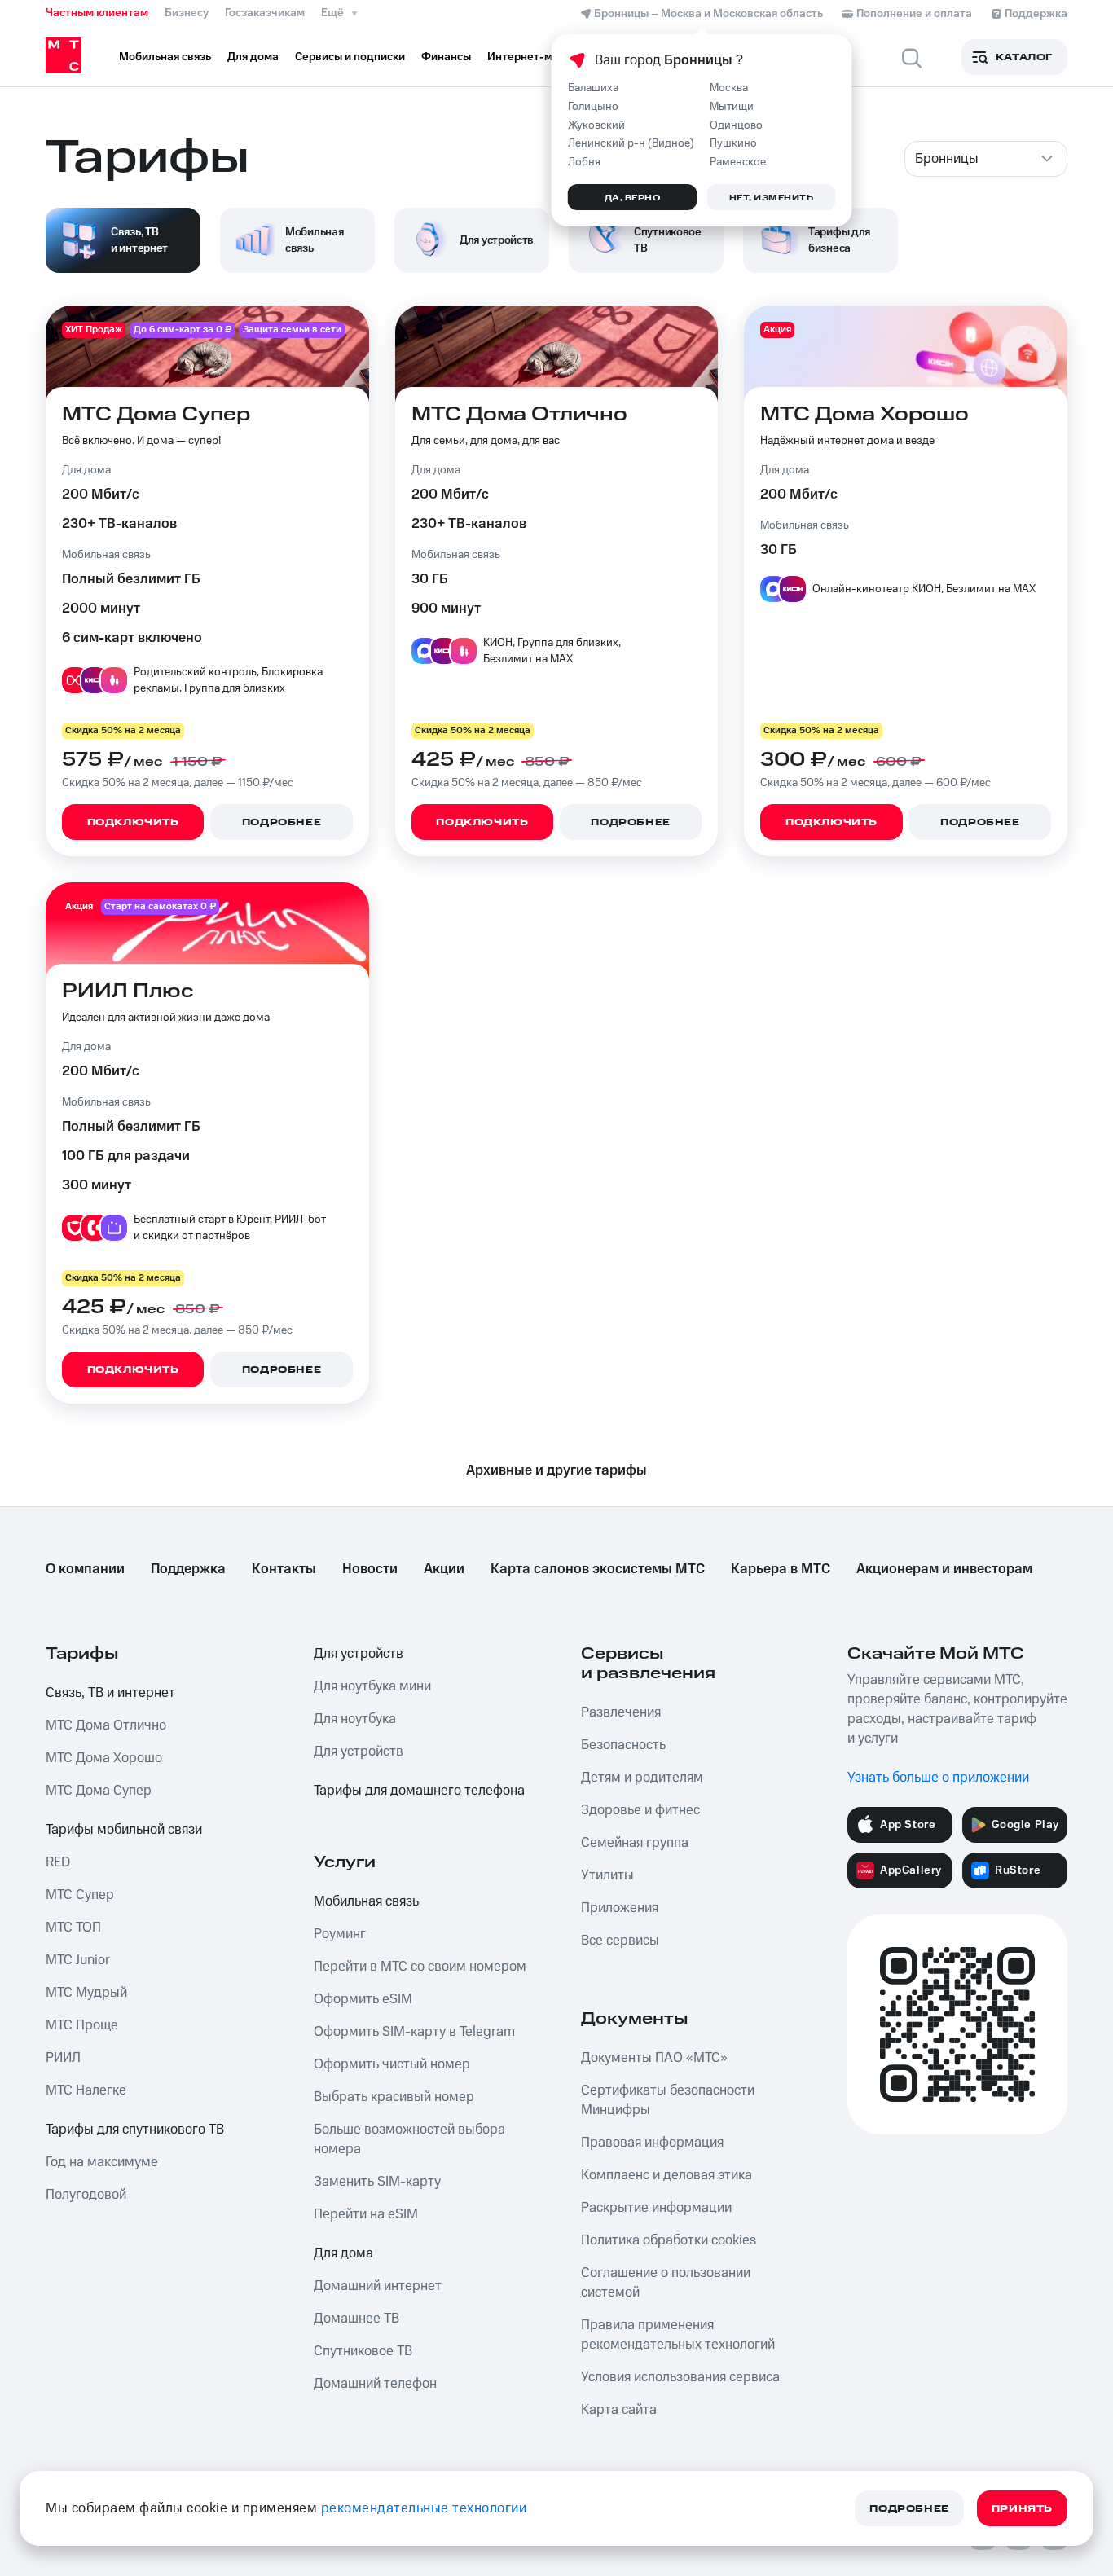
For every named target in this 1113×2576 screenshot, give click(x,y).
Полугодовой (86, 2195)
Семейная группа (635, 1843)
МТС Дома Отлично (106, 1725)
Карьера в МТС (781, 1569)
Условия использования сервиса (680, 2377)
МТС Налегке (86, 2090)
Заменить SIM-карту (377, 2182)
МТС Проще (82, 2025)
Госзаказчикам (265, 13)
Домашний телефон (375, 2384)
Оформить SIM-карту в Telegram (414, 2032)
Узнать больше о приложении (938, 1778)
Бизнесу (187, 13)
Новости (370, 1569)
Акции (444, 1569)
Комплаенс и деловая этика (666, 2175)
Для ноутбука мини (372, 1686)
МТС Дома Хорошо (104, 1758)
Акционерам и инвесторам (944, 1569)
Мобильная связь (366, 1901)
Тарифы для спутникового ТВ (135, 2130)
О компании (85, 1569)
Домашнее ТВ (356, 2319)
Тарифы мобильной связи (124, 1830)
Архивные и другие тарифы (556, 1470)
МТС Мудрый (86, 1993)
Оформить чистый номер (392, 2064)
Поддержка (188, 1569)
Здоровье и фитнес (640, 1810)
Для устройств (359, 1654)
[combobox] (986, 159)
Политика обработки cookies (669, 2240)
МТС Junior (78, 1960)
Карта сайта (619, 2410)
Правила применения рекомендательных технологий (678, 2335)
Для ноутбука (355, 1719)
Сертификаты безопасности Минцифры (668, 2100)
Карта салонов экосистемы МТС (598, 1569)
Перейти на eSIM (366, 2214)
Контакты (284, 1569)
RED (58, 1862)
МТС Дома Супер (99, 1791)
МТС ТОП (73, 1928)
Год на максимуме (102, 2162)
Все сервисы (620, 1941)
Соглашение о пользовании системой (666, 2283)
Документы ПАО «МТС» (654, 2058)
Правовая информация (652, 2143)
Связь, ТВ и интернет (110, 1693)
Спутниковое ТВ (363, 2351)
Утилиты (607, 1875)
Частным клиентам (97, 13)
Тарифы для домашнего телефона (419, 1791)
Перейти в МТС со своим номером (420, 1967)
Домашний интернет (378, 2286)
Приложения (620, 1908)
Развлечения (621, 1712)
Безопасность (623, 1745)
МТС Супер (80, 1895)
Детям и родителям (642, 1778)
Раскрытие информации (656, 2208)
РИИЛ (63, 2058)
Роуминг (340, 1934)
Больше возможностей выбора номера (409, 2139)
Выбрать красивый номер (394, 2097)
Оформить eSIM (363, 1999)
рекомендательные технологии (424, 2508)
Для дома (343, 2253)
